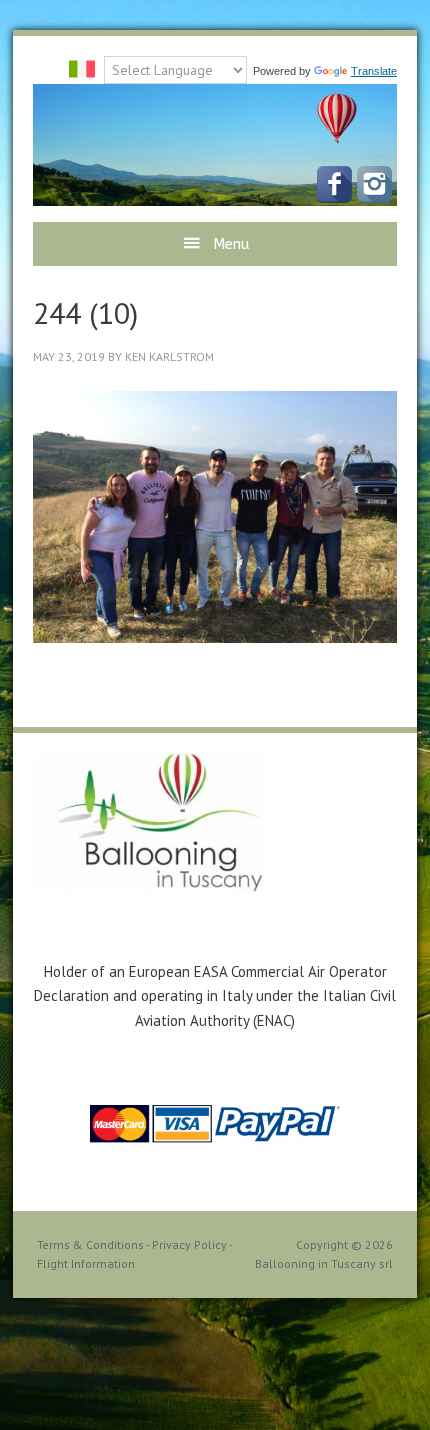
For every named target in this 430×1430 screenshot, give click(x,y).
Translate (374, 71)
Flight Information (86, 1263)
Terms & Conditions (90, 1244)
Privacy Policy (189, 1244)
